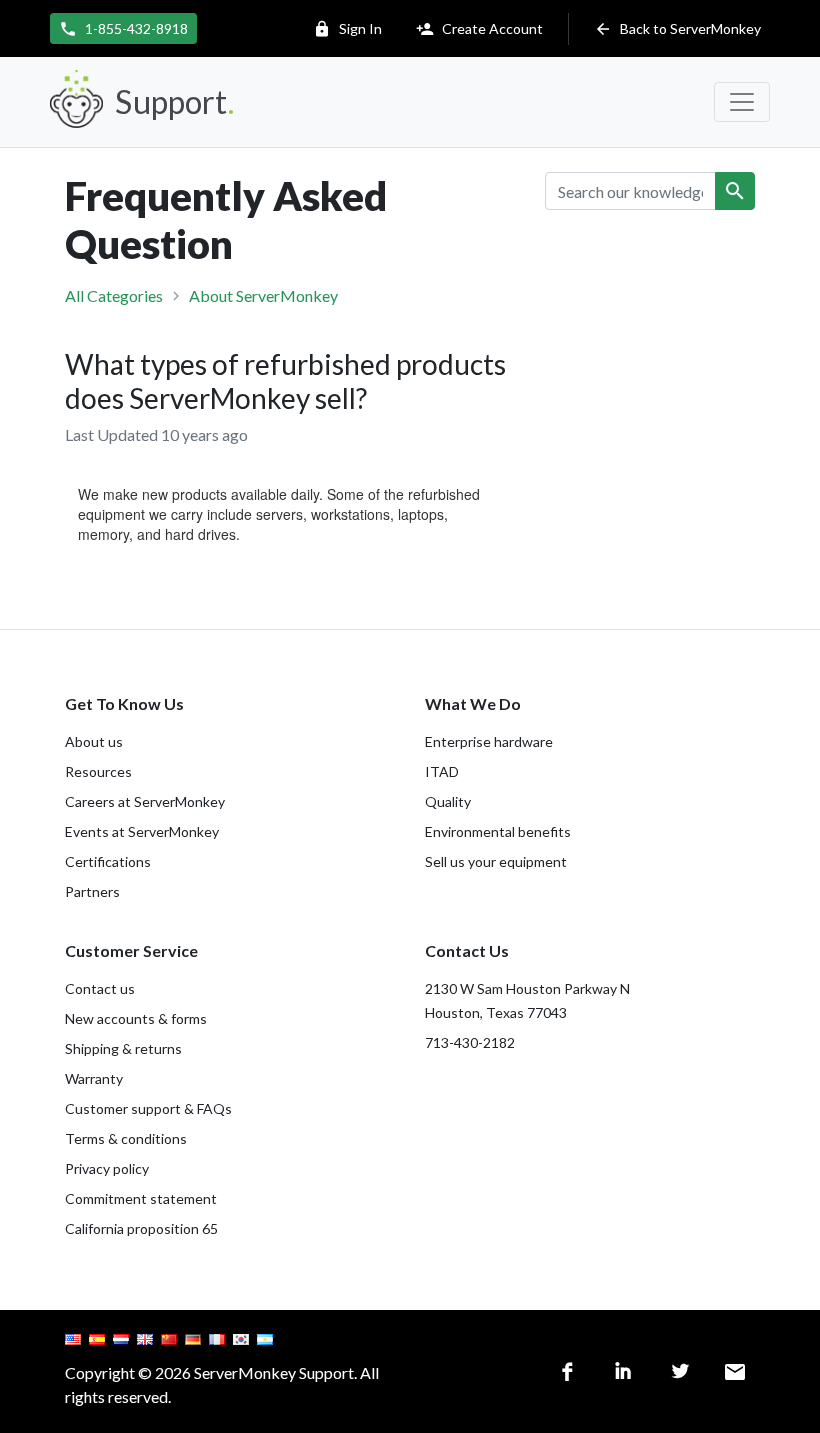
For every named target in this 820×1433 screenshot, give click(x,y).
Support (174, 101)
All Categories (114, 295)
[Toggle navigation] (742, 102)
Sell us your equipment (496, 861)
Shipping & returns (123, 1048)
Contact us (100, 988)
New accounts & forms (136, 1018)
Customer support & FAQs (148, 1108)
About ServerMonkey (263, 295)
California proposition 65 (141, 1228)
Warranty (94, 1078)
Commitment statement (141, 1198)
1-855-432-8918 (123, 29)
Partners (92, 891)
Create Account (479, 29)
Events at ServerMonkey (142, 831)
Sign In (347, 29)
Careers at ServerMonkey (145, 801)
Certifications (108, 861)
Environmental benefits (498, 831)
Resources (98, 771)
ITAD (442, 771)
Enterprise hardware (489, 741)
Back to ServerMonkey (677, 29)
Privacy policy (107, 1168)
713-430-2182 (470, 1042)
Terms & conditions (126, 1138)
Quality (448, 801)
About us (94, 741)
